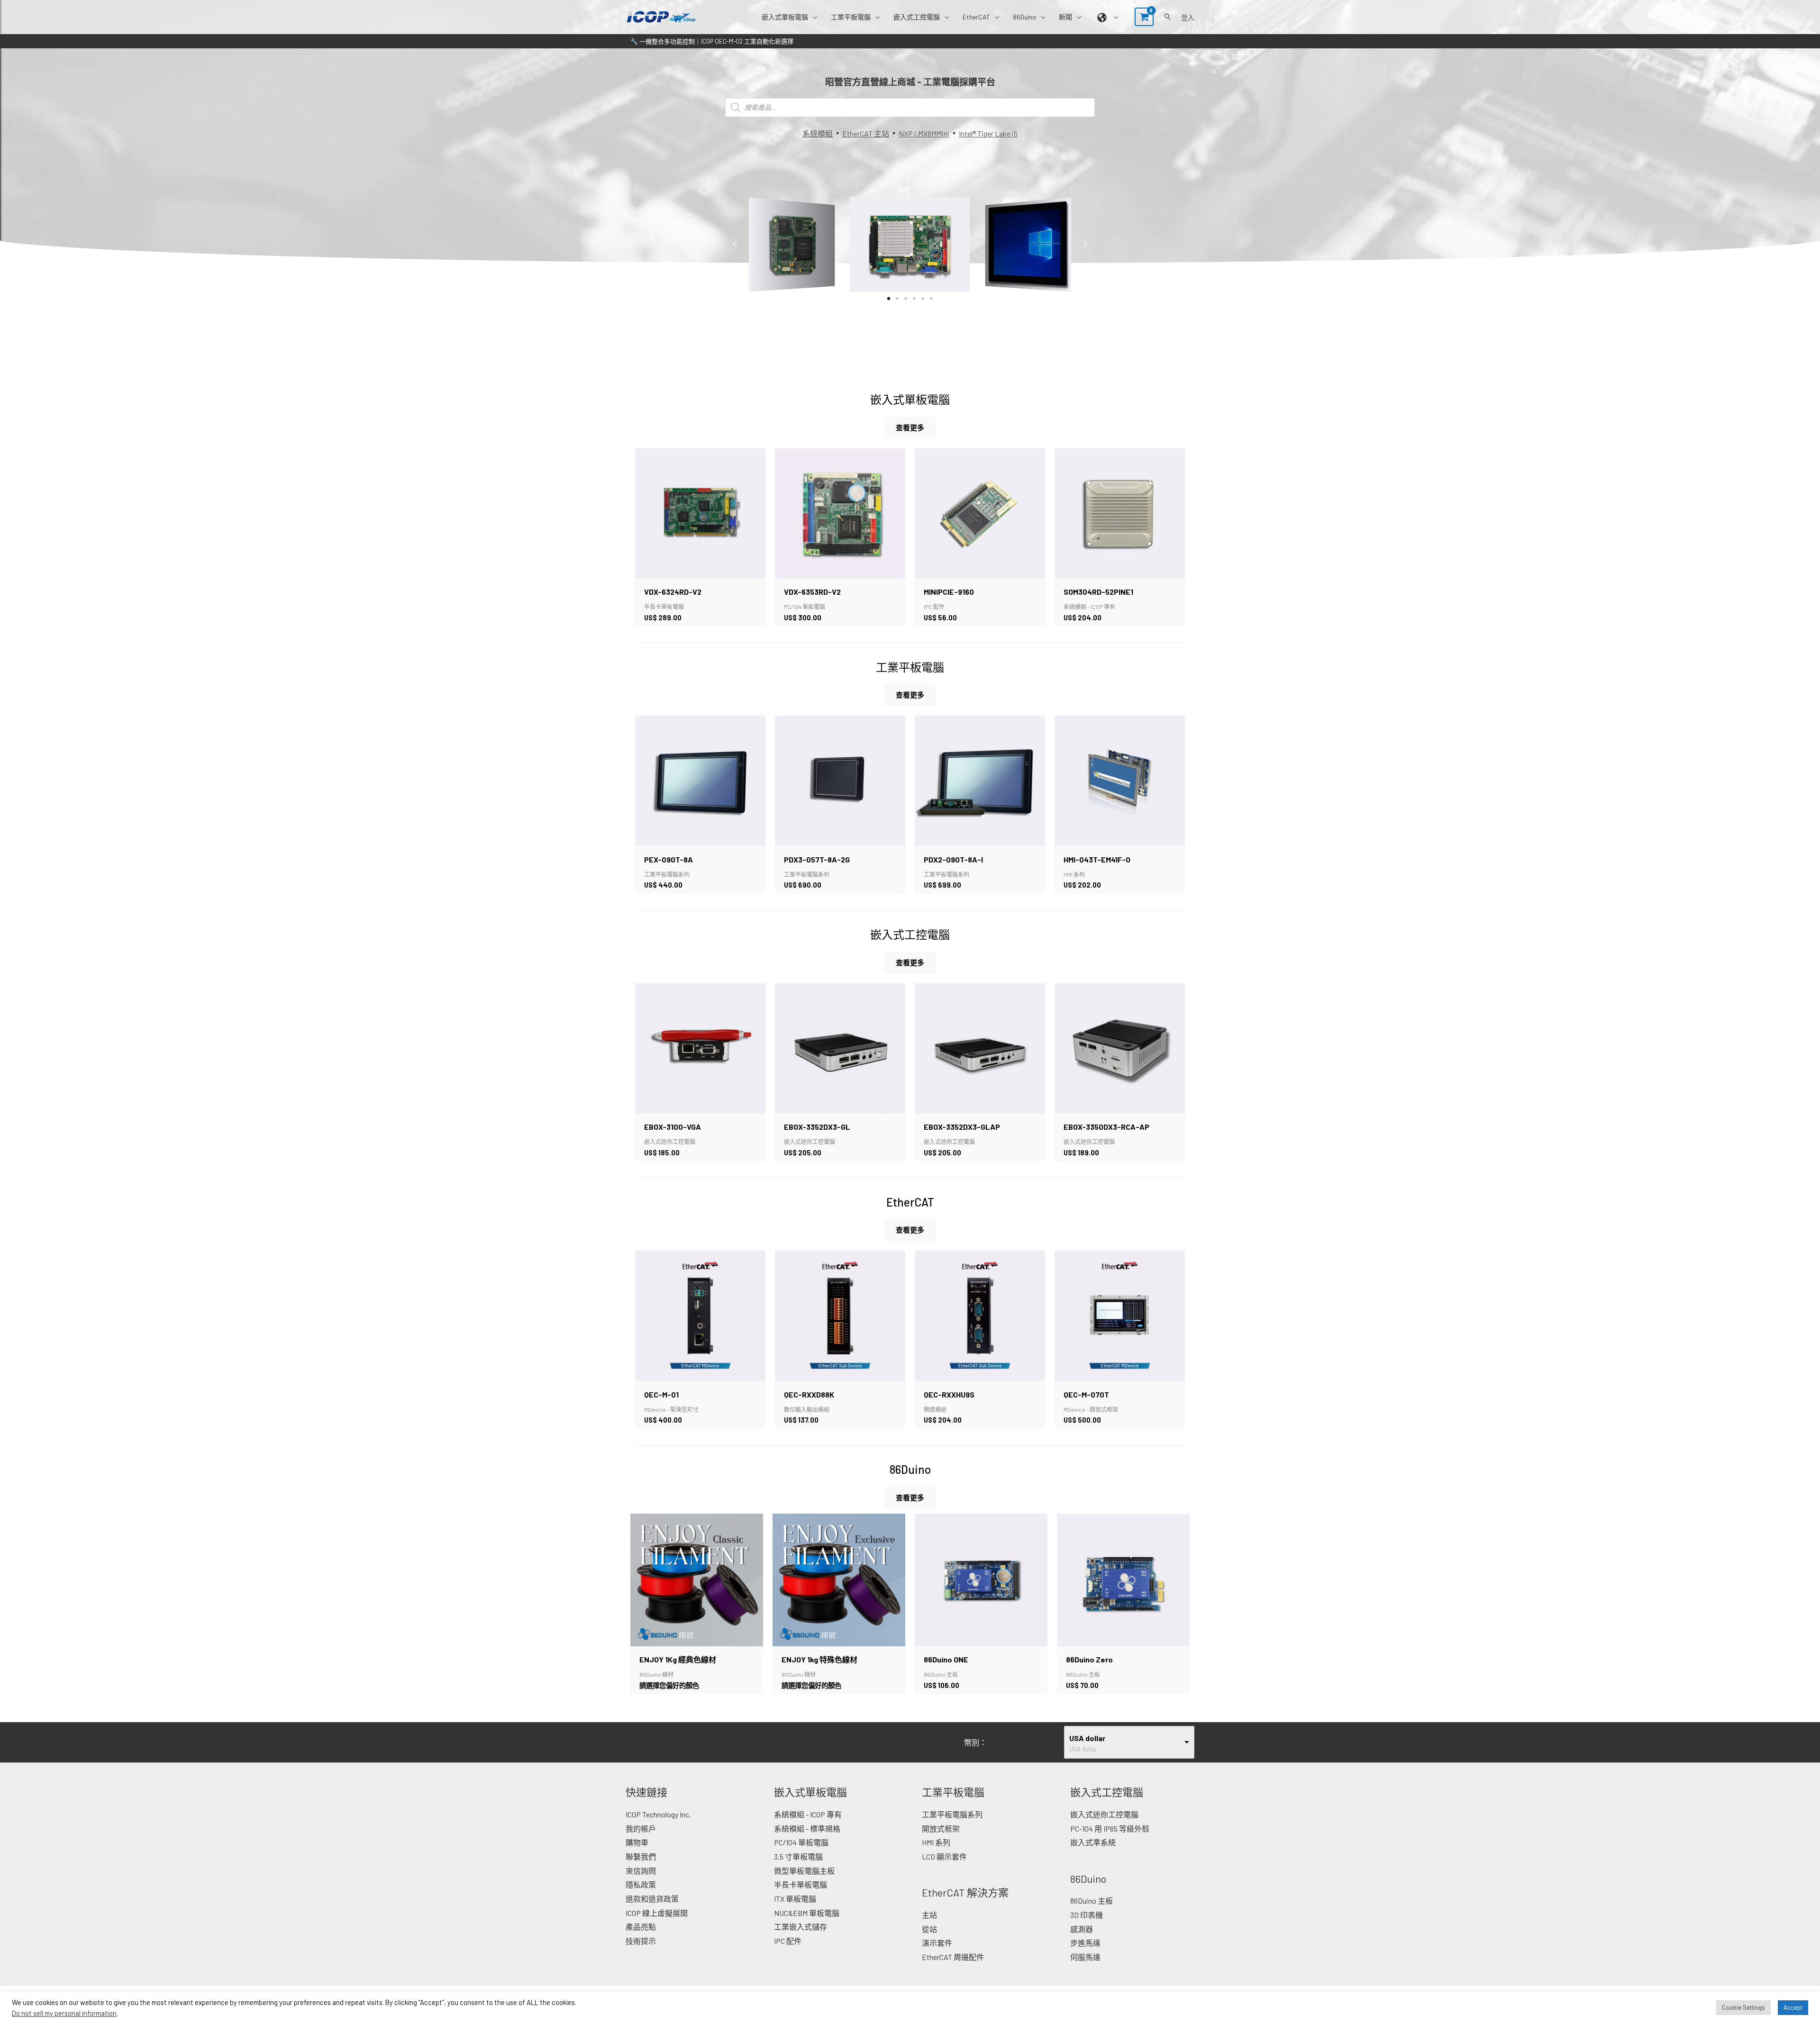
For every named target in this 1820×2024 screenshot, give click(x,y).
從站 (929, 1929)
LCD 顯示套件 (944, 1856)
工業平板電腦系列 (952, 1814)
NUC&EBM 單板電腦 (807, 1913)
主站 (929, 1915)
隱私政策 (641, 1884)
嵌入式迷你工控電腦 (1104, 1814)
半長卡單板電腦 (801, 1884)
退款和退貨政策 (652, 1899)
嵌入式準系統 (1093, 1842)
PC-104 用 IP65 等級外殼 (1110, 1829)
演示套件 (937, 1943)
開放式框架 (941, 1829)
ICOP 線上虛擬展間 (657, 1913)
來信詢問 (641, 1871)
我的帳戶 (641, 1829)
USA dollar (1087, 1738)
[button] (813, 17)
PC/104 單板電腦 (801, 1842)
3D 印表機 (1087, 1915)
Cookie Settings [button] (1743, 2007)
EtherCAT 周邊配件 (953, 1957)
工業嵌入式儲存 (801, 1927)
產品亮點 (641, 1927)
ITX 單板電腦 (795, 1899)
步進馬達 (1085, 1943)
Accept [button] (1793, 2007)
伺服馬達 (1085, 1957)
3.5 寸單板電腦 (798, 1856)
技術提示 (641, 1941)
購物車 (637, 1842)
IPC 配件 (788, 1941)
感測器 (1082, 1929)
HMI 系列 (936, 1842)
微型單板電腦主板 (804, 1871)
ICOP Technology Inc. (658, 1814)
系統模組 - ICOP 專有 (808, 1814)
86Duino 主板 (1092, 1901)
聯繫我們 (641, 1856)
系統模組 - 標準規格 (807, 1829)
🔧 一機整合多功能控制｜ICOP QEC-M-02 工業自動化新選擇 (712, 41)
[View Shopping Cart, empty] (1144, 17)
